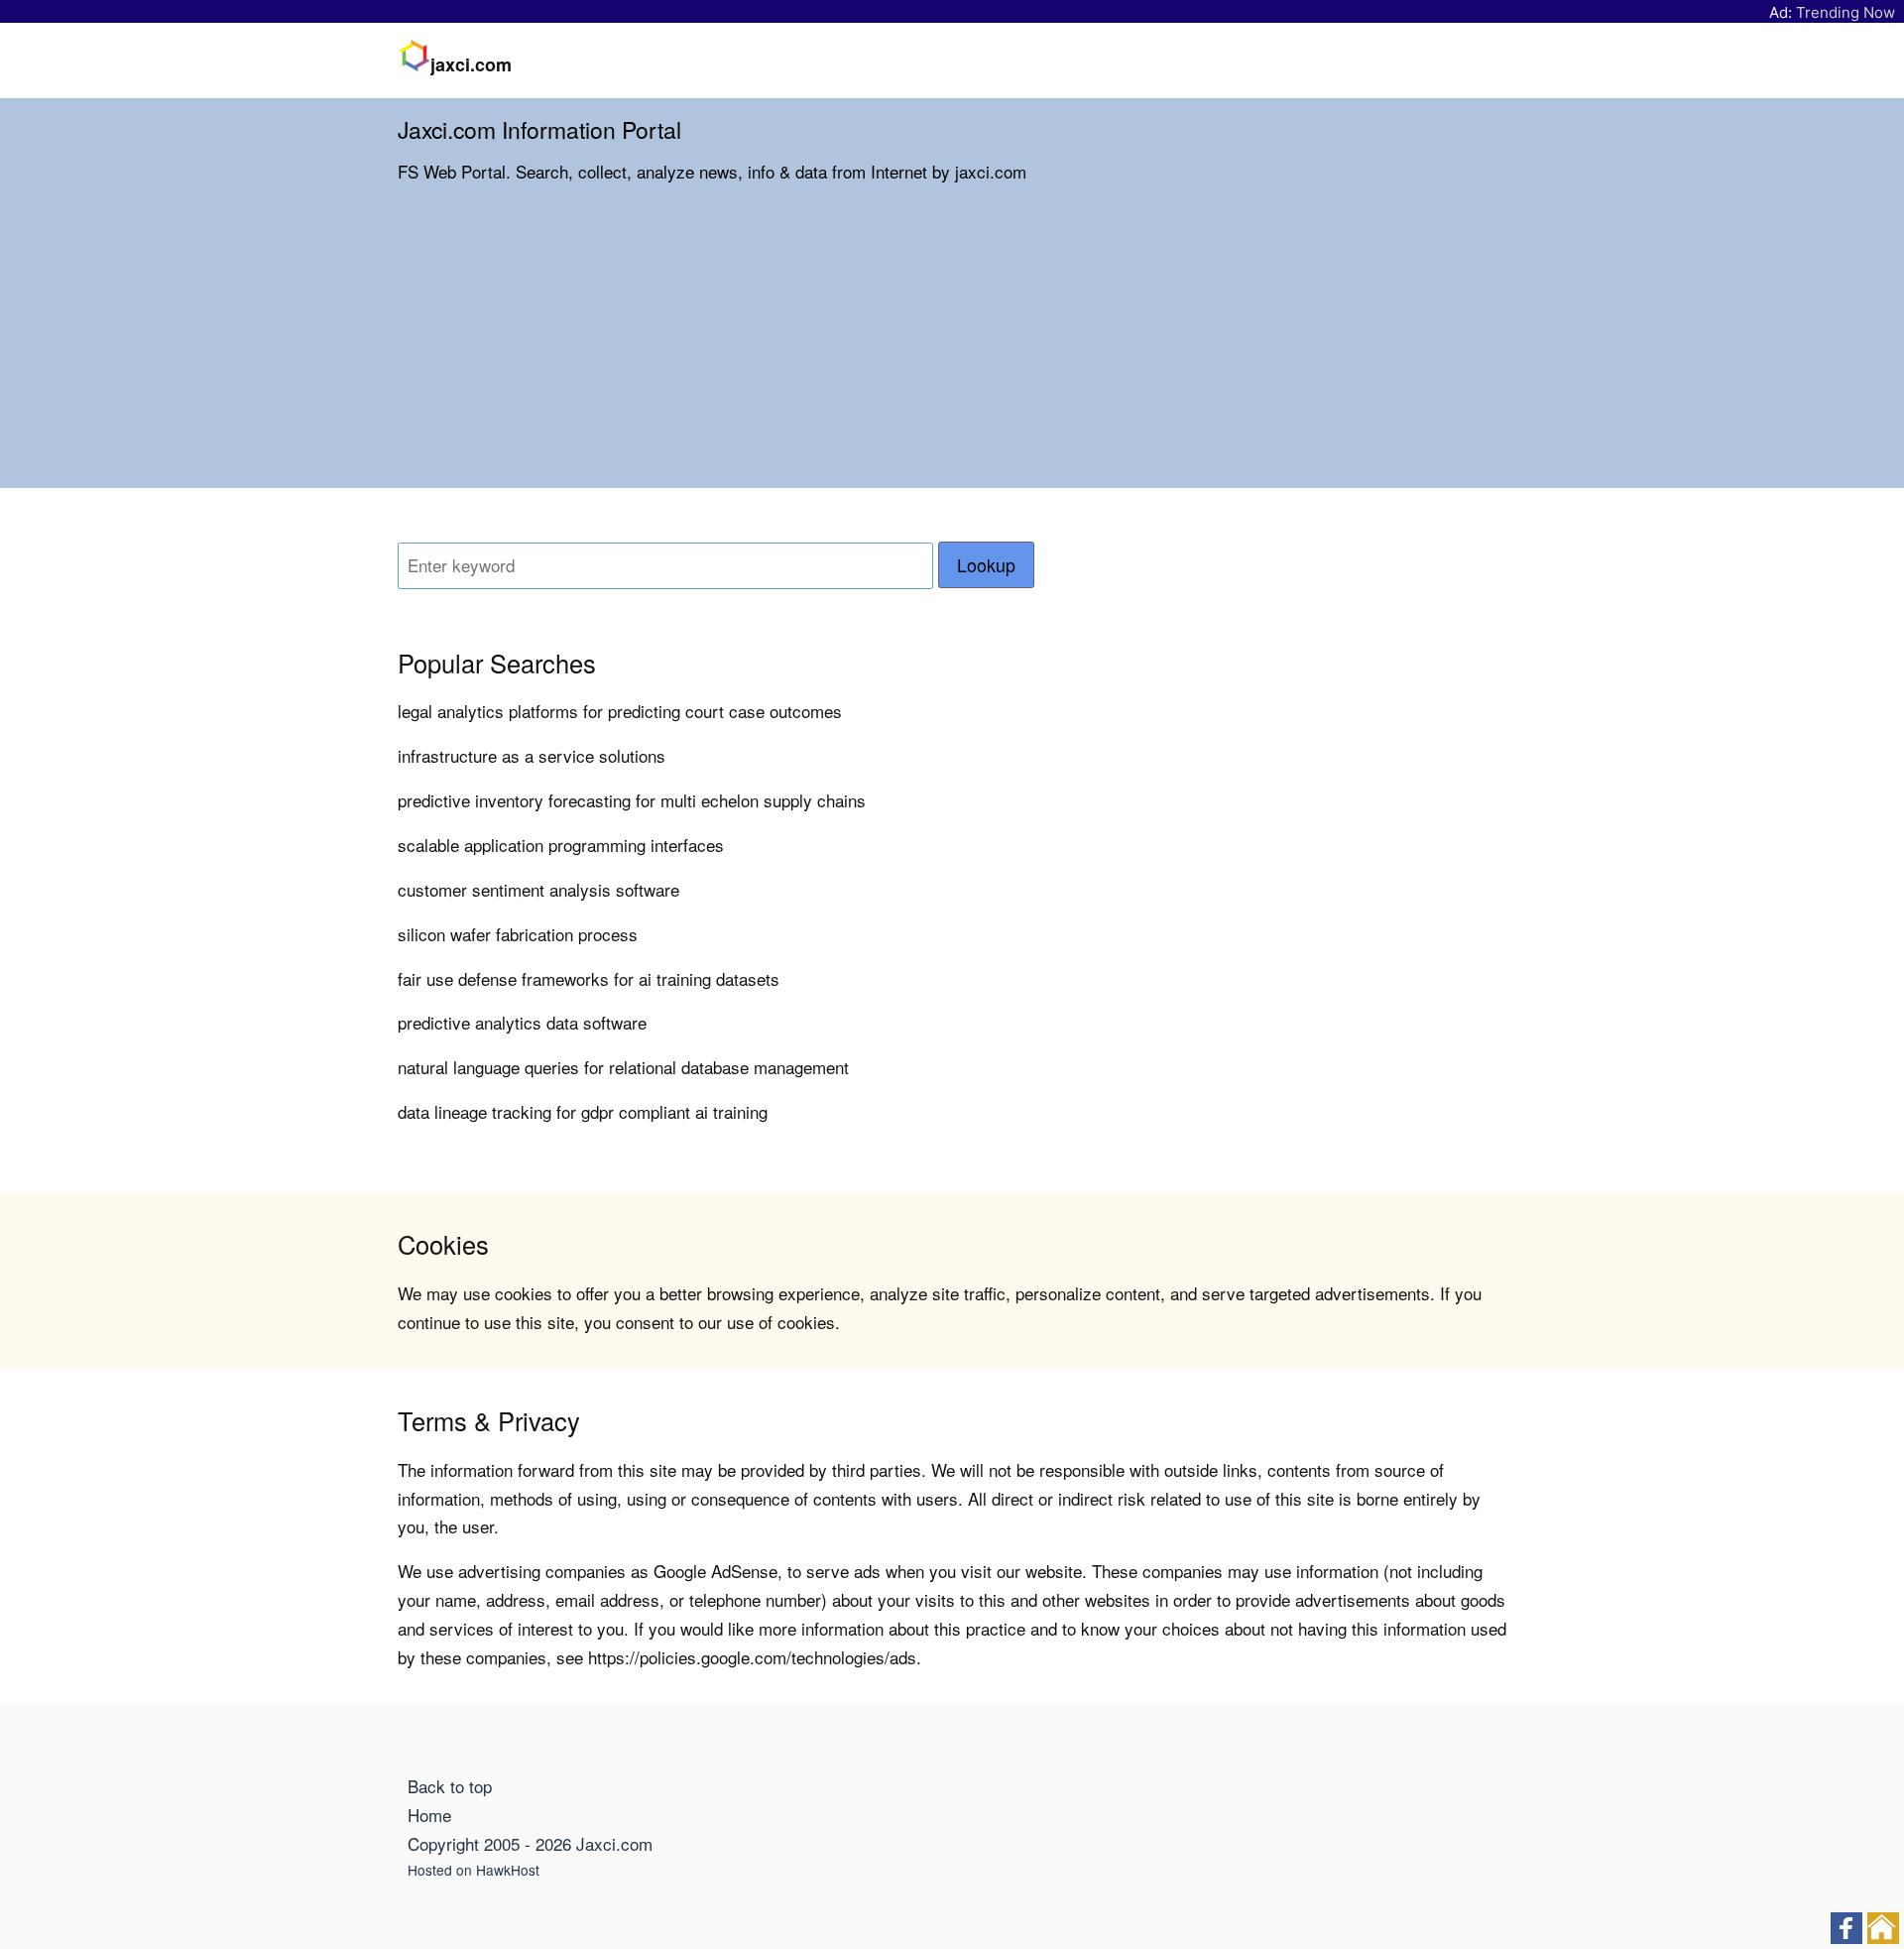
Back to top (450, 1786)
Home (429, 1815)
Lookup (986, 565)
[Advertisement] (952, 349)
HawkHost (508, 1870)
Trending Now (1845, 12)
